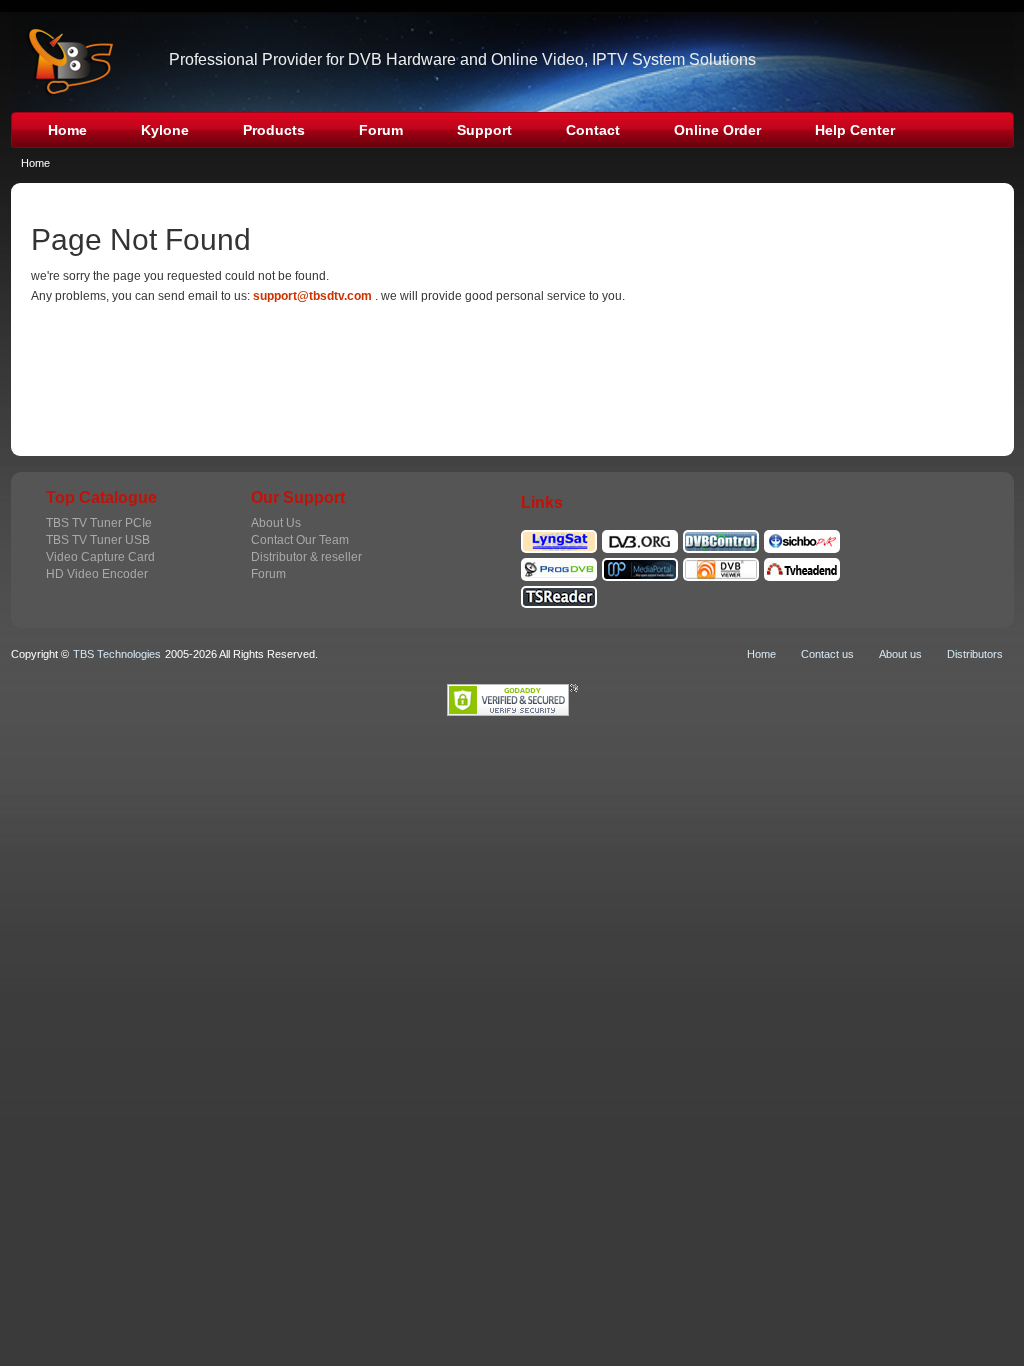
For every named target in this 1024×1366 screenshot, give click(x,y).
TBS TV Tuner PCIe (99, 523)
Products (274, 130)
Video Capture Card (100, 557)
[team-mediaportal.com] (640, 566)
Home (67, 130)
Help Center (855, 130)
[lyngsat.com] (559, 538)
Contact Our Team (300, 540)
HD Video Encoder (97, 574)
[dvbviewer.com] (721, 566)
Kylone (165, 130)
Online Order (717, 130)
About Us (276, 523)
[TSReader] (559, 594)
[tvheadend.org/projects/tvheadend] (802, 566)
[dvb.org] (640, 538)
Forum (381, 130)
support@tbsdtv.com (312, 296)
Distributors (975, 654)
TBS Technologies (117, 654)
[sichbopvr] (802, 538)
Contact (593, 130)
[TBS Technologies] (63, 62)
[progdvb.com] (559, 566)
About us (900, 654)
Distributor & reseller (306, 557)
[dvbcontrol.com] (721, 538)
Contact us (827, 654)
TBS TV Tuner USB (98, 540)
